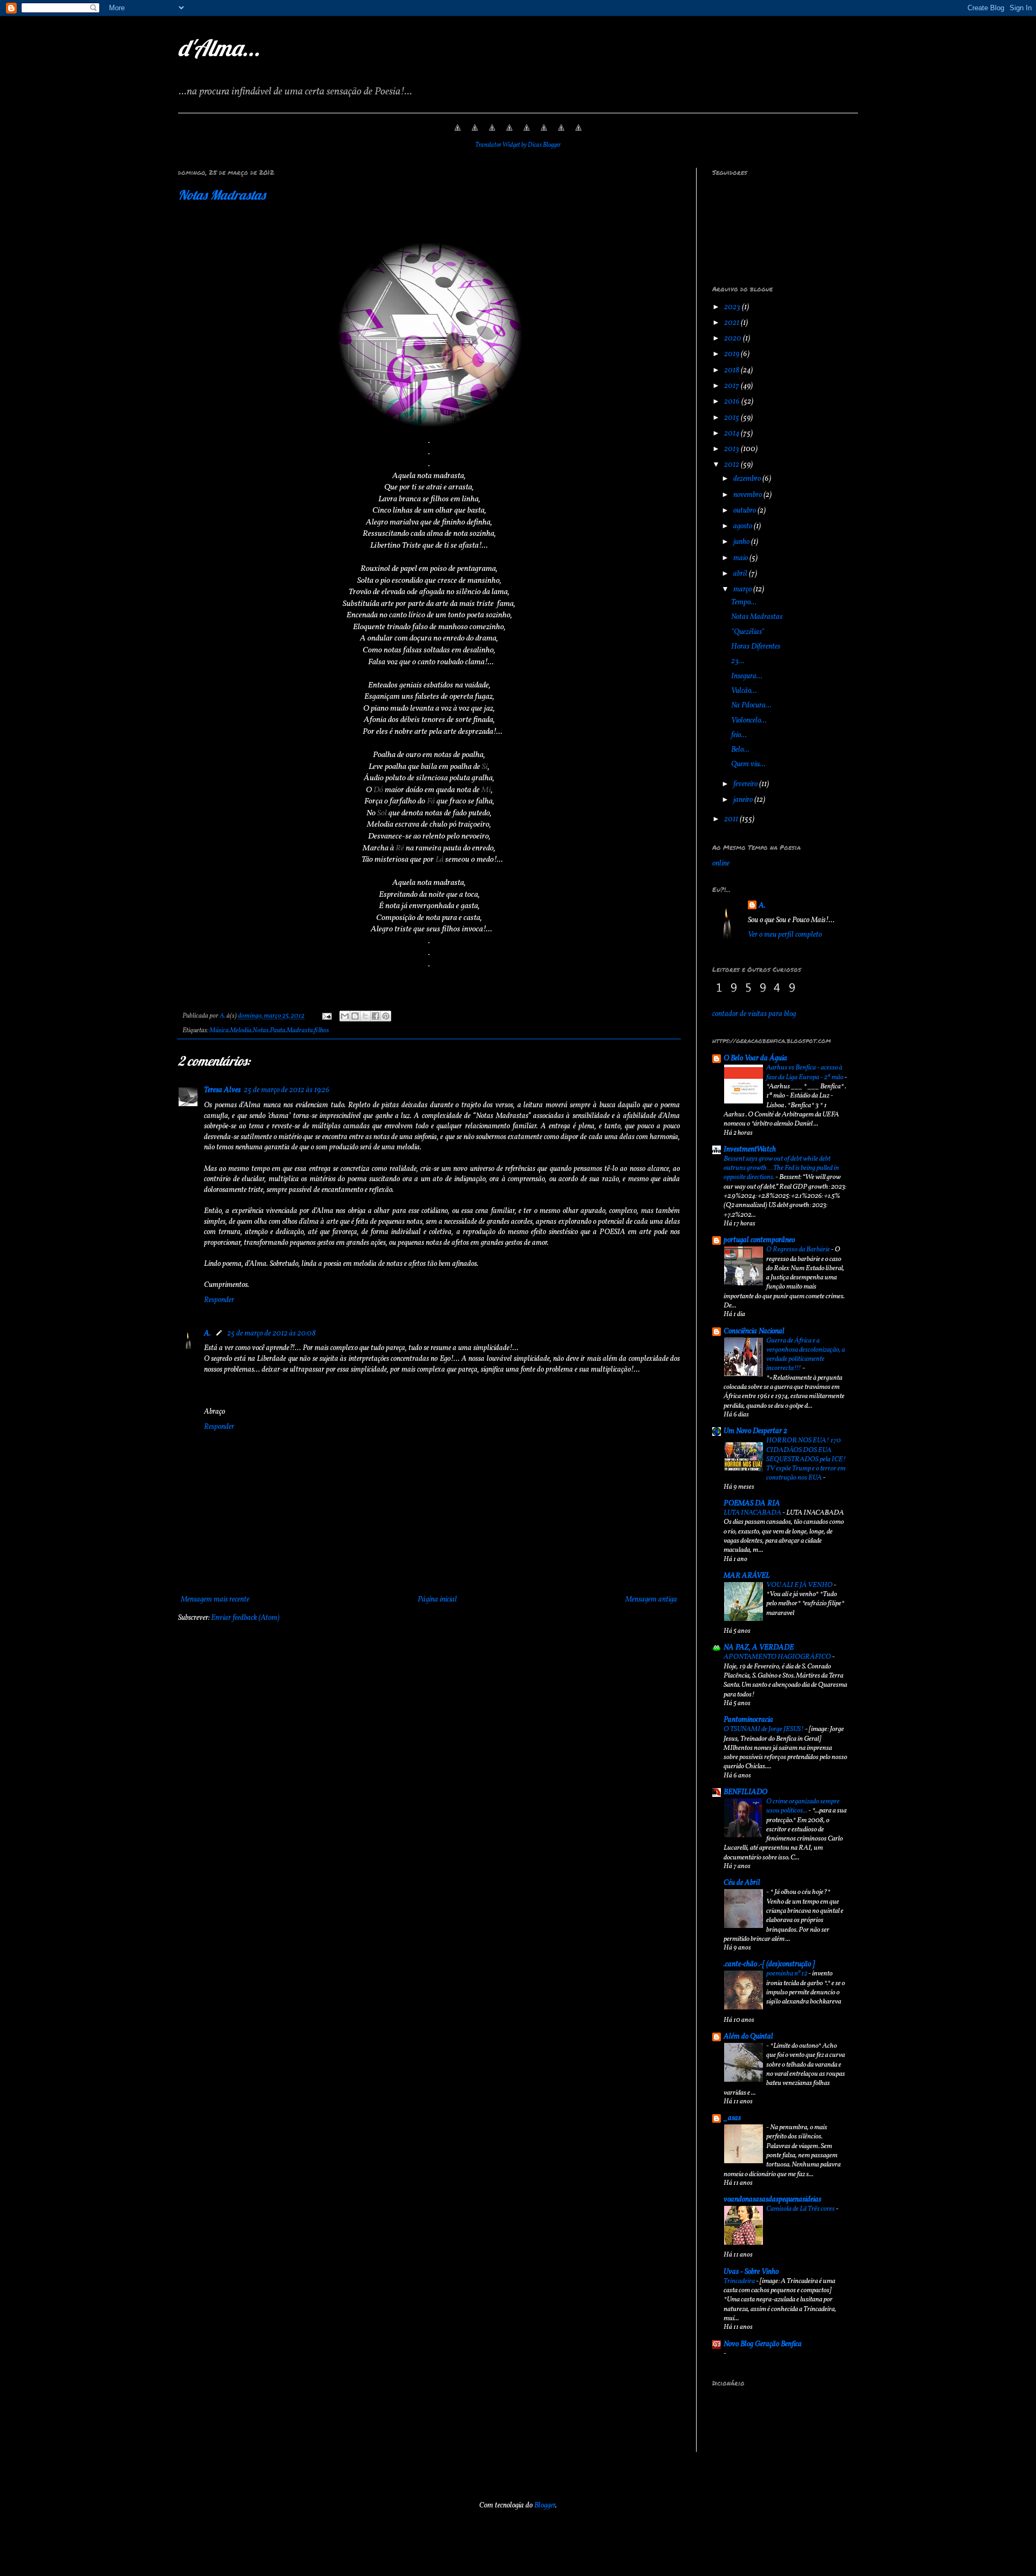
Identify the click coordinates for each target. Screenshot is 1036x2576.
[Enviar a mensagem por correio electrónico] (326, 1016)
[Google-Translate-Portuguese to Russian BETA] (561, 134)
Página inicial (437, 1600)
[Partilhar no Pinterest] (386, 1016)
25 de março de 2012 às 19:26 (287, 1090)
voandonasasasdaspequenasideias (772, 2200)
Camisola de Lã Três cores (801, 2209)
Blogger (545, 2506)
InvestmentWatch (750, 1150)
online (721, 864)
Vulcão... (744, 691)
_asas (732, 2118)
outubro (745, 511)
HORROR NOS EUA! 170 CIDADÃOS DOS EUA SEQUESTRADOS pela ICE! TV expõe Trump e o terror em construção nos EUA (806, 1459)
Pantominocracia (748, 1720)
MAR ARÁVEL (747, 1576)
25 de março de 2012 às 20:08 (271, 1334)
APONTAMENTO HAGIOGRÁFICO (778, 1657)
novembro (748, 495)
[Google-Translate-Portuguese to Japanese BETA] (527, 134)
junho (742, 542)
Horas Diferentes (756, 647)
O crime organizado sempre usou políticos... (803, 1806)
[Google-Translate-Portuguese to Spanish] (578, 134)
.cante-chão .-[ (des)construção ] (769, 1964)
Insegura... (747, 676)
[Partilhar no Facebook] (376, 1016)
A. (207, 1334)
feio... (739, 735)
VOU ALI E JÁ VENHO (800, 1585)
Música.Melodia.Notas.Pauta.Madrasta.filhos (269, 1031)
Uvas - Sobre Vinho (751, 2272)
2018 (732, 370)
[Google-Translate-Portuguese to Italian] (509, 134)
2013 (732, 449)
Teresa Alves (222, 1090)
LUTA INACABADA (753, 1513)
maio (741, 558)
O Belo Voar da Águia (755, 1058)
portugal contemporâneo (759, 1240)
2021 (732, 323)
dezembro (748, 479)
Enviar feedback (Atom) (245, 1618)
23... (738, 661)
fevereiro (746, 784)
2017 (732, 386)
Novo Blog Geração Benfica (763, 2344)
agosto (744, 526)
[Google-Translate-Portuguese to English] (544, 134)
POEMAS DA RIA (752, 1504)
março (743, 590)
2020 (734, 339)
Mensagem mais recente (215, 1600)
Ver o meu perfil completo (785, 935)
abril (741, 574)
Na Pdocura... (751, 706)
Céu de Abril (742, 1883)
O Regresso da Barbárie (799, 1249)
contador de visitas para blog (754, 1014)
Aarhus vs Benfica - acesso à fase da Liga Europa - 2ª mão (805, 1072)
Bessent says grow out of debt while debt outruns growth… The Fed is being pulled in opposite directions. (781, 1168)
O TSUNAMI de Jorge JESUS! (764, 1729)
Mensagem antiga (651, 1600)
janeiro (744, 800)
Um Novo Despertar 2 (755, 1431)
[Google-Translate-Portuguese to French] (475, 134)
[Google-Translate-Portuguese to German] (492, 134)
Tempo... (744, 602)
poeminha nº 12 (787, 1974)
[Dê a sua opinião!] (355, 1016)
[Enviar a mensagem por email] (345, 1016)
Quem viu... (748, 764)
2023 (733, 307)
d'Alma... (219, 48)
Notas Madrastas (222, 195)
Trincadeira (740, 2281)
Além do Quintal (748, 2037)
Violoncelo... (749, 721)
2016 (733, 402)
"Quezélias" (748, 632)
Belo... (740, 750)
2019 (732, 354)
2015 (732, 418)
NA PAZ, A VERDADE (759, 1648)
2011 (732, 819)
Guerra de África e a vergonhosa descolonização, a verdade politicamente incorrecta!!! (806, 1355)
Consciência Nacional (754, 1331)
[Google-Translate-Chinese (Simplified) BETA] (458, 134)
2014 (732, 434)
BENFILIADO (745, 1792)
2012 (732, 465)
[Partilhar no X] (365, 1016)
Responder (219, 1300)
